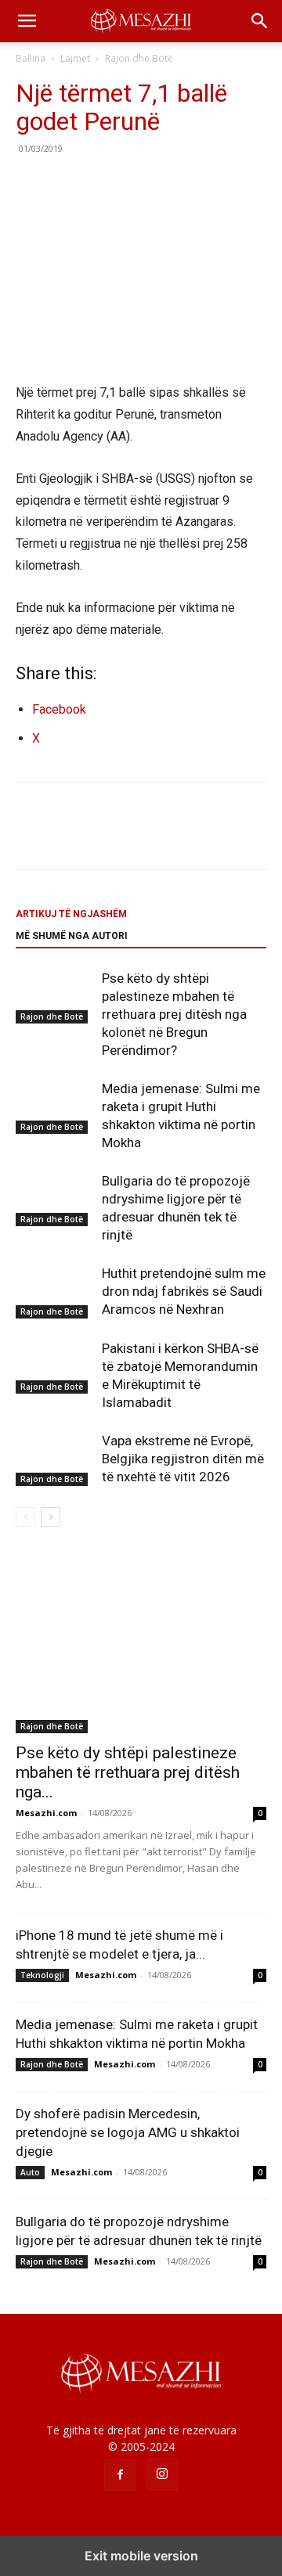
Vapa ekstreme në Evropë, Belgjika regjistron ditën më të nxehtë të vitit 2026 (183, 1459)
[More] (176, 184)
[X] (67, 184)
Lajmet (75, 58)
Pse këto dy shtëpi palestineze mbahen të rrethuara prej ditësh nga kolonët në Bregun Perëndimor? (174, 1014)
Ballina (31, 58)
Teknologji (42, 1975)
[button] (27, 21)
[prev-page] (25, 1517)
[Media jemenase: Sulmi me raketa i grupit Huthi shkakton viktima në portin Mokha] (55, 1107)
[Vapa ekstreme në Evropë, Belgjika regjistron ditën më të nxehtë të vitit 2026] (55, 1459)
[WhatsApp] (139, 184)
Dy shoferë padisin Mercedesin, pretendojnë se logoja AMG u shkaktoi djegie (128, 2132)
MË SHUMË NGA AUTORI (72, 936)
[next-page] (51, 1517)
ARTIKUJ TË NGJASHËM (71, 914)
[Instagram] (162, 2474)
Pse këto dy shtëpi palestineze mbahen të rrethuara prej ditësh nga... (128, 1772)
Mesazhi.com (46, 1813)
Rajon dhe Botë (139, 58)
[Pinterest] (103, 184)
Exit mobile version (141, 2556)
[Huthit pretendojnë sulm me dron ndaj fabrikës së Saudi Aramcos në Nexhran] (55, 1292)
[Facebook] (31, 184)
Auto (30, 2172)
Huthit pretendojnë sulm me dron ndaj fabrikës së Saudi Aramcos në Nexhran (184, 1291)
